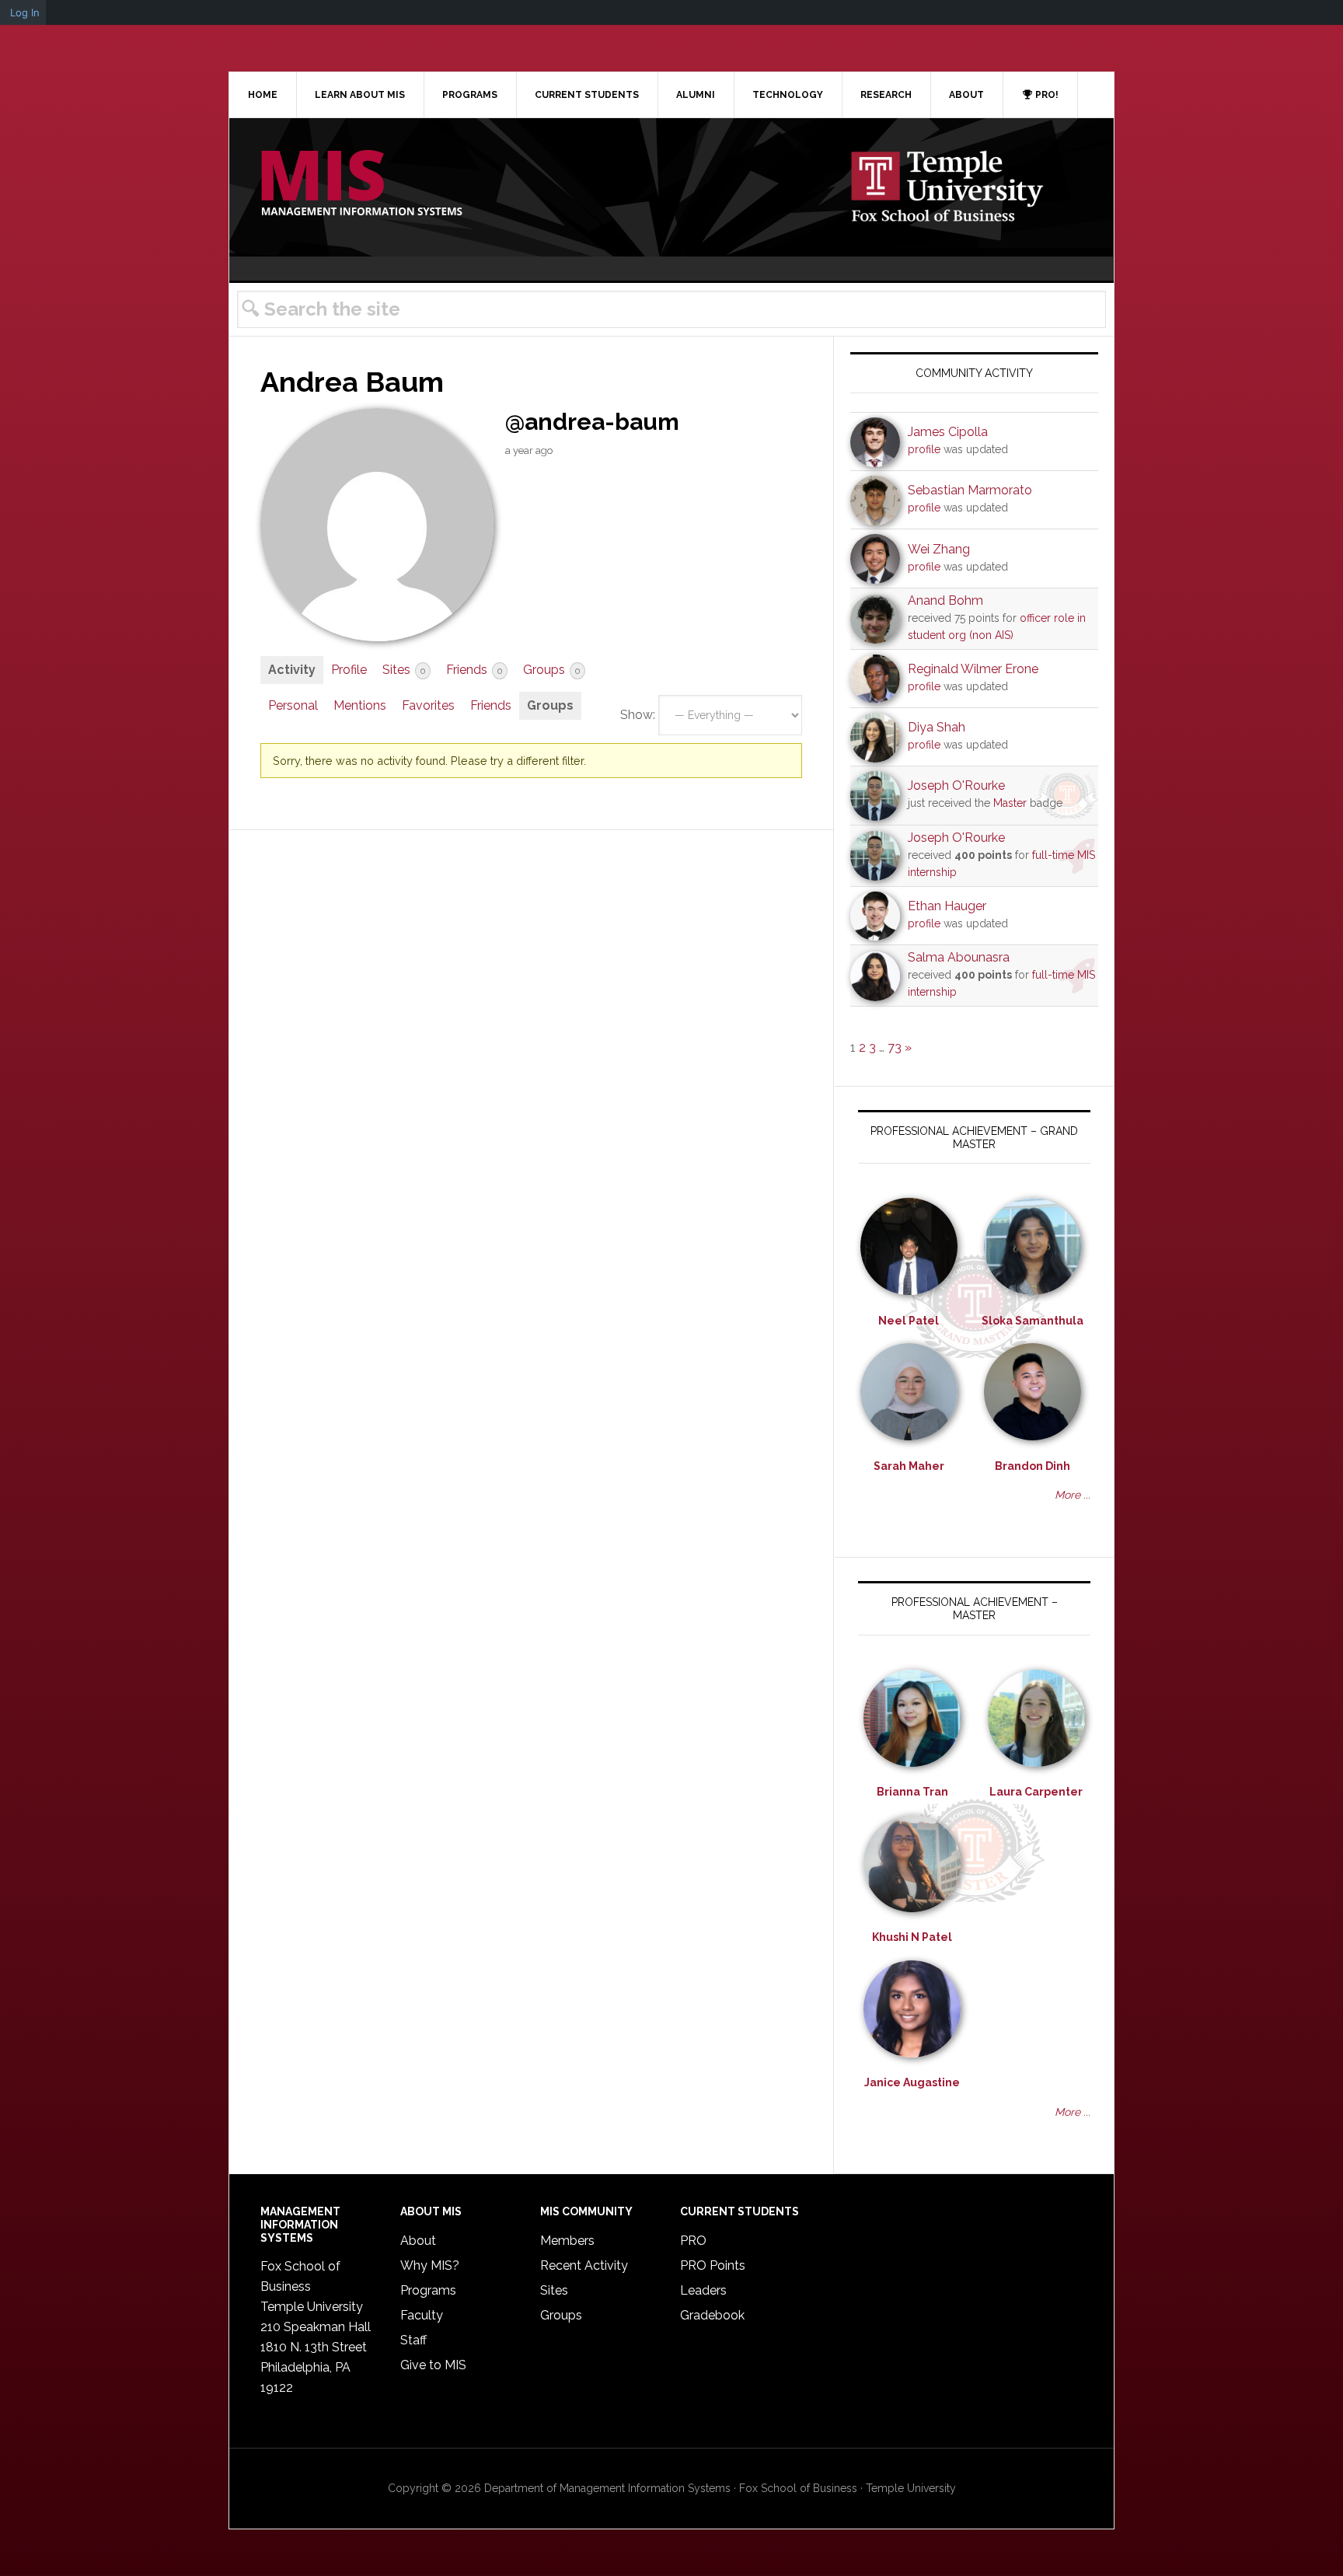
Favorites (428, 705)
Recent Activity (584, 2265)
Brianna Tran (912, 1792)
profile (924, 449)
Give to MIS (433, 2365)
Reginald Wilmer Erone (973, 669)
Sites (404, 670)
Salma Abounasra (959, 957)
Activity (292, 670)
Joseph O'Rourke (956, 785)
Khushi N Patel (912, 1937)
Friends (474, 670)
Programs (428, 2290)
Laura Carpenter (1036, 1792)
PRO (693, 2241)
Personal (293, 705)
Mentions (360, 705)
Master (1010, 803)
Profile (349, 670)
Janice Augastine (912, 2082)
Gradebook (712, 2315)
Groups (551, 670)
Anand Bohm (945, 600)
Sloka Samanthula (1033, 1321)
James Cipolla (948, 432)
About (418, 2241)
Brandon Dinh (1033, 1466)
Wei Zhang (939, 549)
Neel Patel (909, 1321)
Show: (638, 715)
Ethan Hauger (947, 906)
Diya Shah (937, 727)
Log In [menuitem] (25, 12)
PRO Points (713, 2265)
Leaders (703, 2290)
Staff (413, 2340)
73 (895, 1047)
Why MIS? (430, 2265)
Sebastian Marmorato (970, 490)
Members (567, 2241)
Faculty (422, 2315)
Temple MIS (361, 184)
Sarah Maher (909, 1466)
